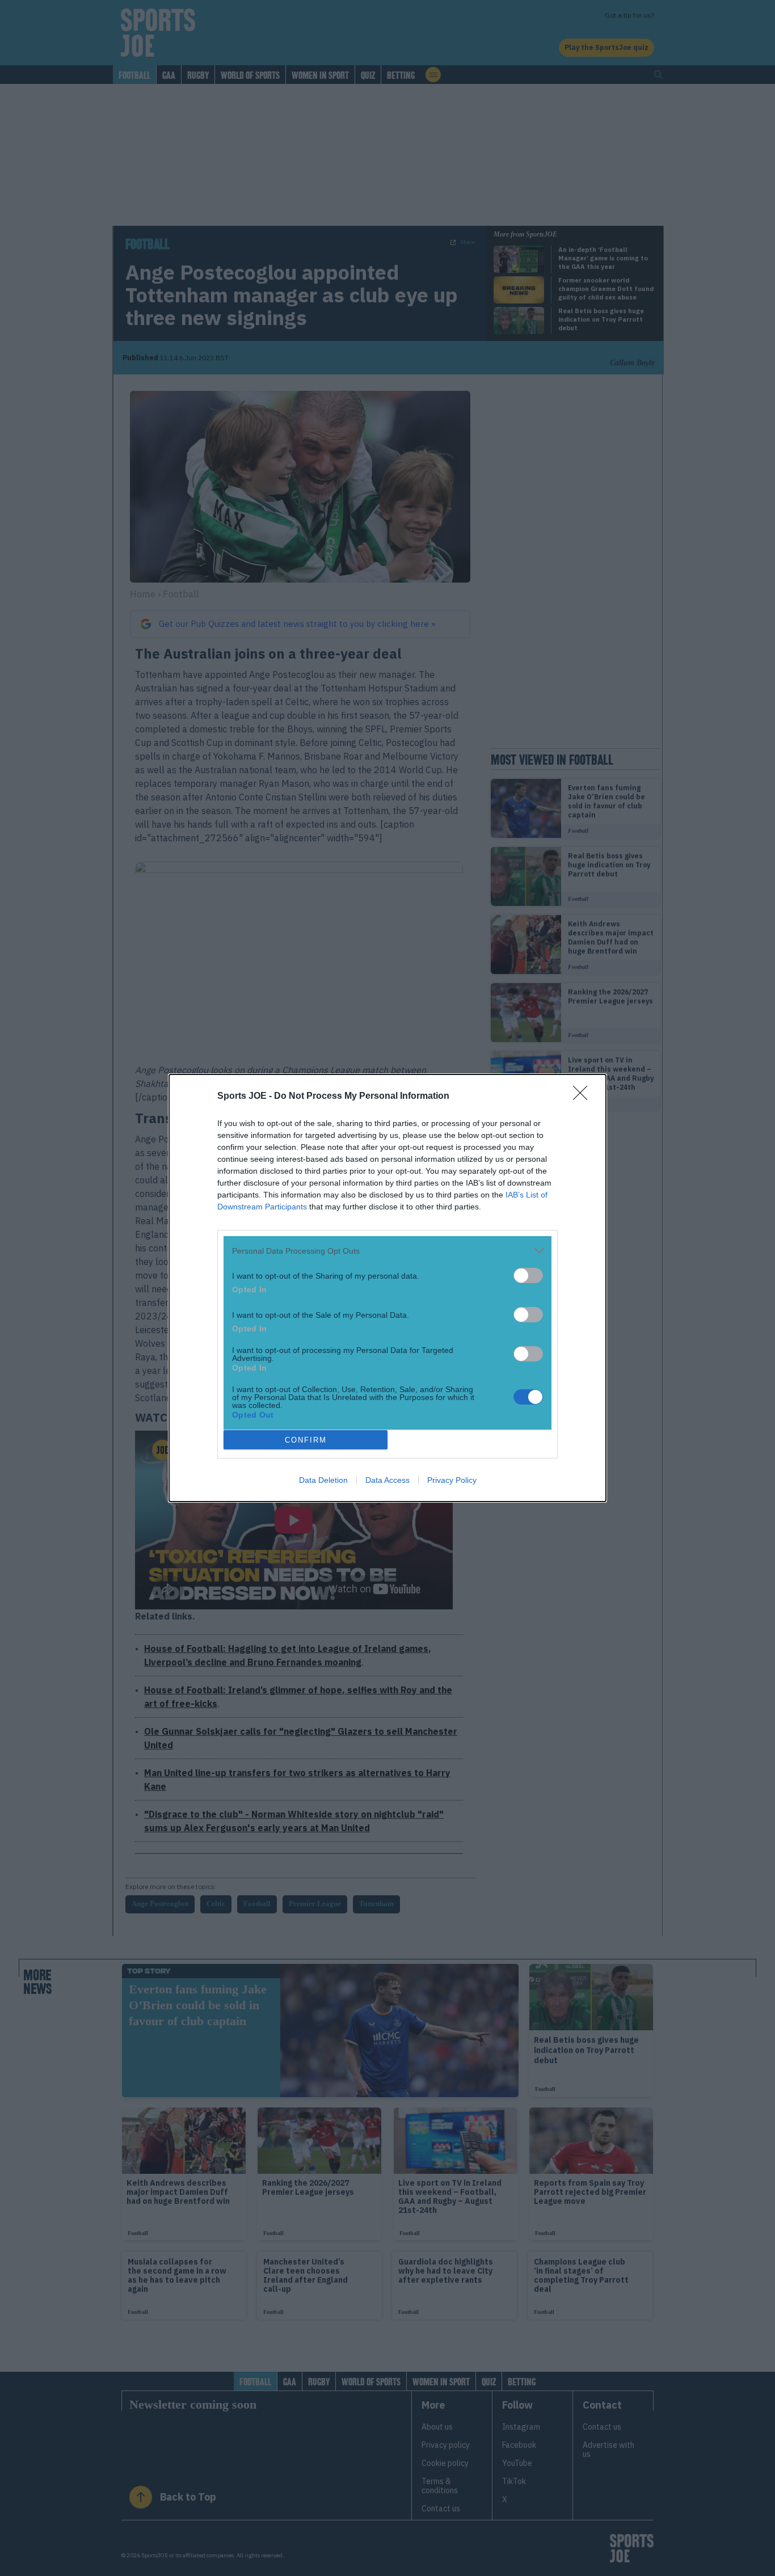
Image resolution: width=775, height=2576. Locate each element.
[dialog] (387, 1288)
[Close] (584, 1097)
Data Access (387, 1480)
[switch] (528, 1276)
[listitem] (387, 1251)
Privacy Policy (452, 1480)
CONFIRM (306, 1440)
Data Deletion (323, 1480)
